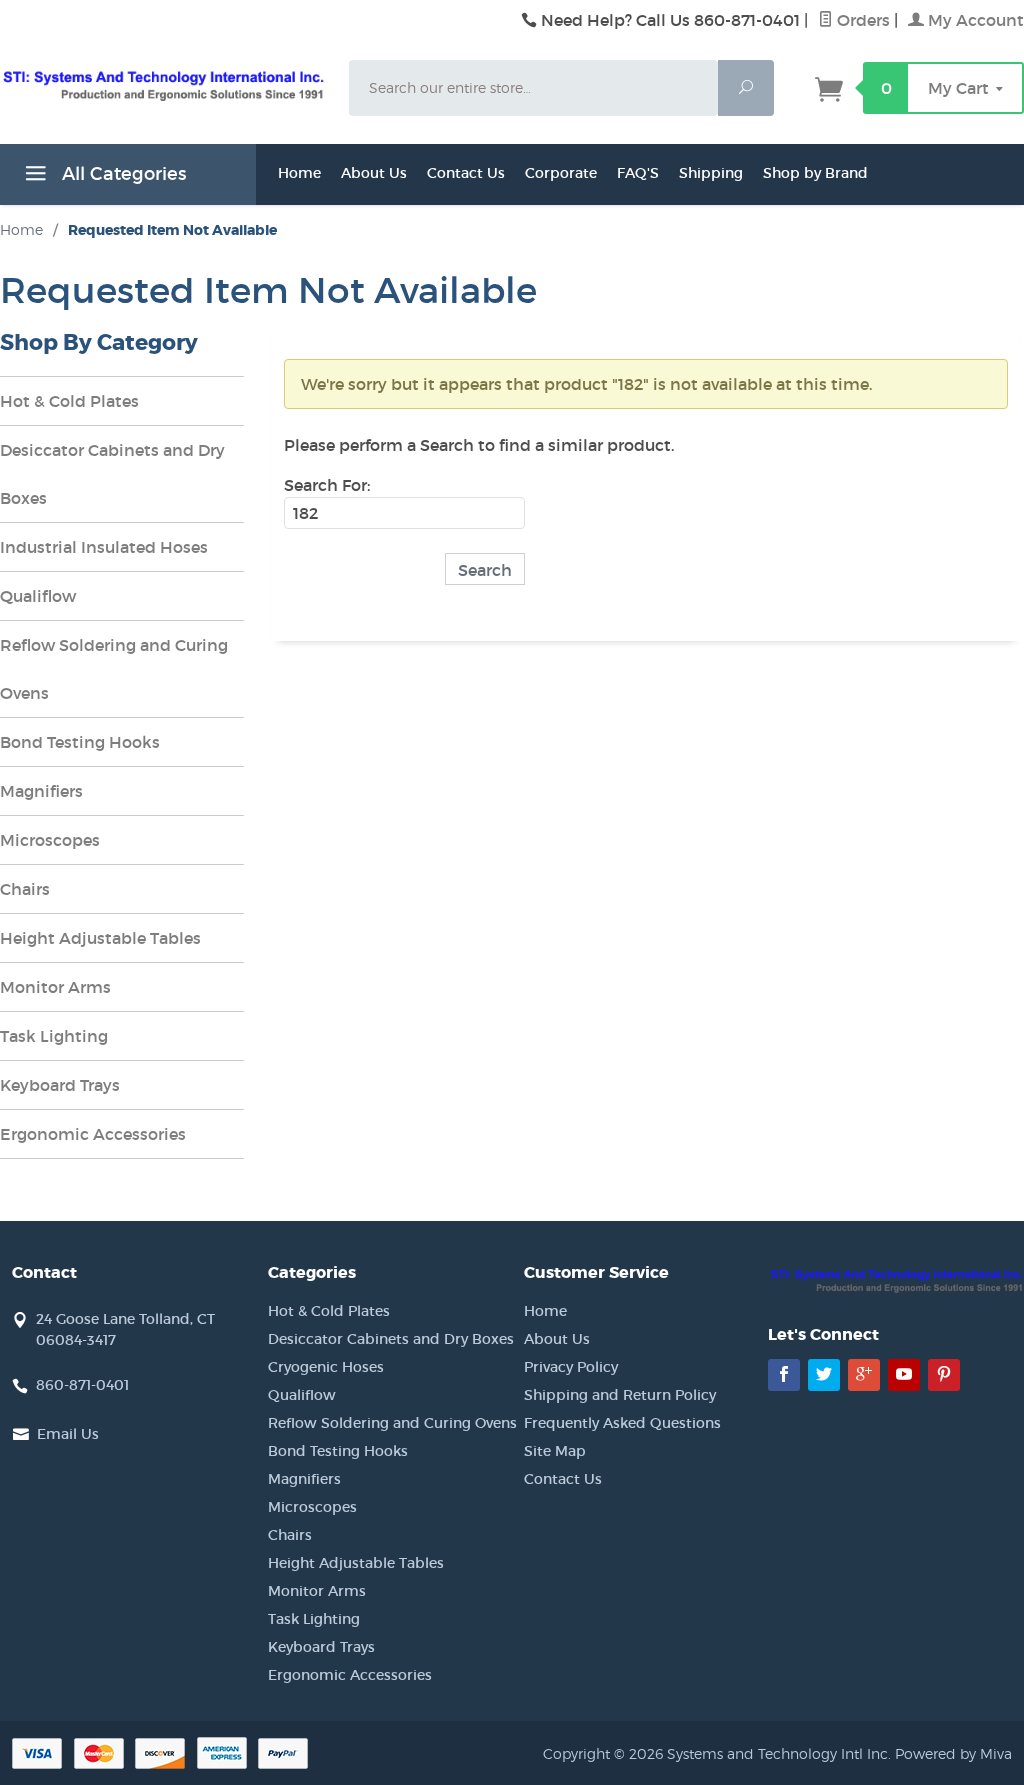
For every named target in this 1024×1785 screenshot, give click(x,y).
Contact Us (466, 173)
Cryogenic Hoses (326, 1367)
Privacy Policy (571, 1367)
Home (299, 173)
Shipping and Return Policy (620, 1395)
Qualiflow (38, 596)
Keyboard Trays (60, 1085)
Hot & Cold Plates (69, 401)
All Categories (121, 174)
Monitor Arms (55, 987)
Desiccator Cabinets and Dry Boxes (112, 474)
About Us (374, 173)
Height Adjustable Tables (100, 938)
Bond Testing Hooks (80, 742)
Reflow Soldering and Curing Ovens (114, 669)
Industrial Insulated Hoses (104, 547)
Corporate (561, 173)
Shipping (711, 173)
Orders (861, 20)
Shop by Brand (815, 173)
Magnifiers (41, 791)
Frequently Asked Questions (622, 1423)
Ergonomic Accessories (93, 1134)
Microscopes (50, 840)
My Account (974, 20)
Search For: (327, 485)
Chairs (25, 889)
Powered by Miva (953, 1753)
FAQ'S (638, 173)
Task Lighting (54, 1036)
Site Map (555, 1451)
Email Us (68, 1434)
